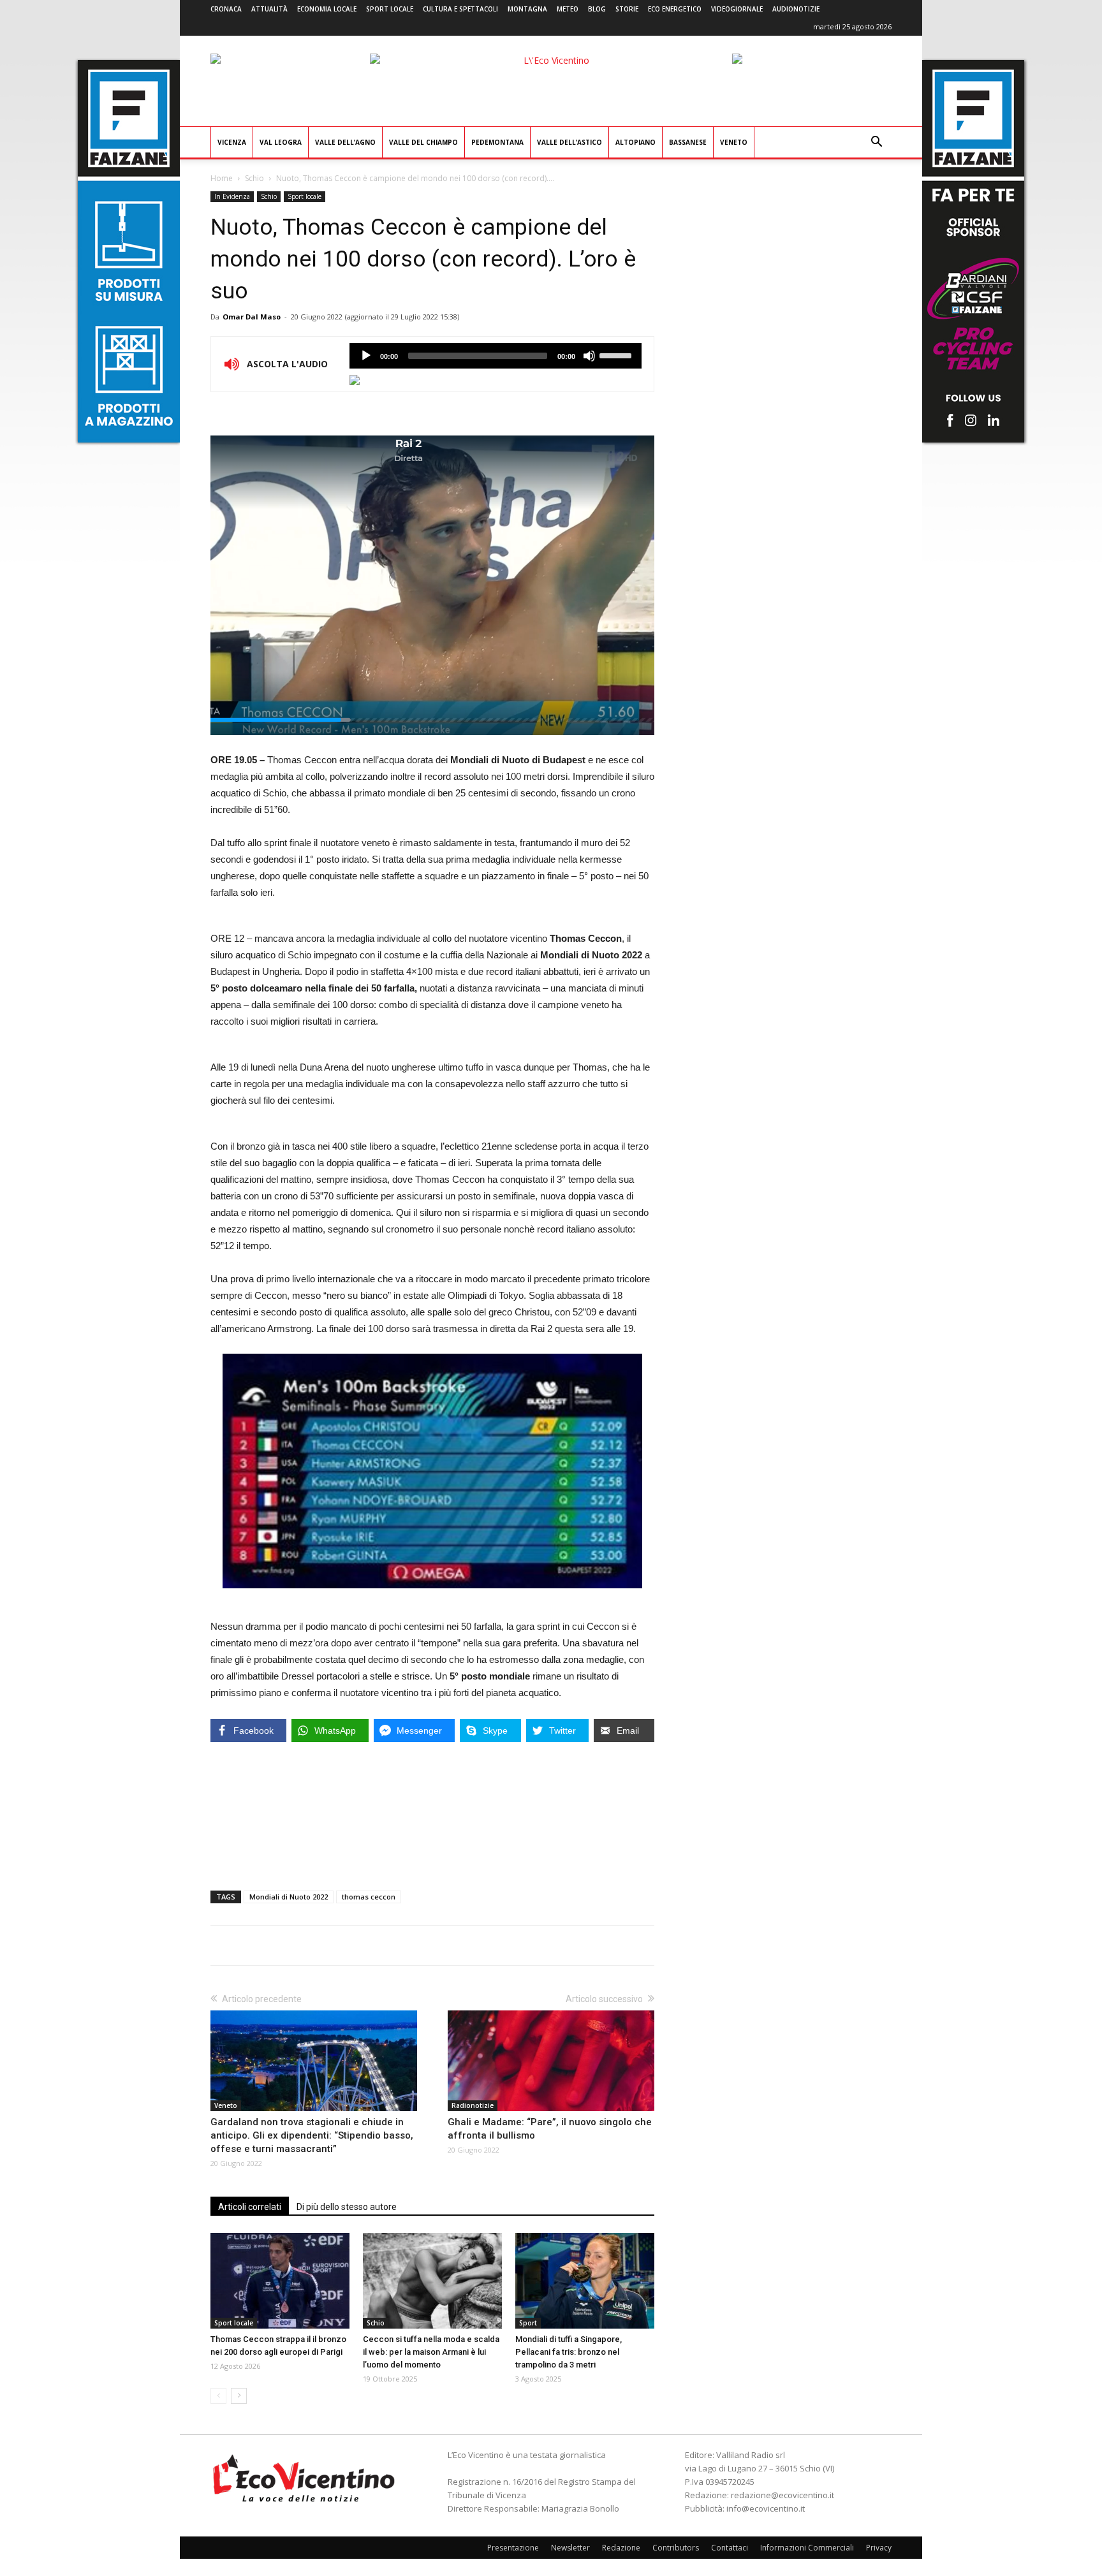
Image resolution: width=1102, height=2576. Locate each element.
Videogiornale (737, 9)
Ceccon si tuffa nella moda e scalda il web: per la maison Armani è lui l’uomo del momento (431, 2352)
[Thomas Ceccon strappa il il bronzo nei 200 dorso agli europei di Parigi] (280, 2281)
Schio (254, 178)
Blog (597, 9)
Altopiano (635, 142)
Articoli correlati (250, 2207)
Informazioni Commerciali (807, 2548)
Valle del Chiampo (423, 142)
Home (222, 178)
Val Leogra (281, 142)
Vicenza (232, 142)
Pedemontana (497, 142)
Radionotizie (473, 2105)
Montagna (527, 9)
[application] (496, 356)
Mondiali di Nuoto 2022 (289, 1897)
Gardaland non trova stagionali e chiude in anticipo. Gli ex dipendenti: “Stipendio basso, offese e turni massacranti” (312, 2135)
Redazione (621, 2548)
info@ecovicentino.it (766, 2508)
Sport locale (390, 9)
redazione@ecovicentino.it (782, 2495)
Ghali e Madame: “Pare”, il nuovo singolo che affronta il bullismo (550, 2129)
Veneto (734, 142)
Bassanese (688, 142)
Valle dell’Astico (569, 142)
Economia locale (327, 9)
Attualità (269, 9)
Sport (528, 2323)
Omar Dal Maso (252, 317)
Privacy (879, 2548)
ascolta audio (366, 356)
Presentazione (513, 2548)
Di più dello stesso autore (347, 2207)
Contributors (676, 2548)
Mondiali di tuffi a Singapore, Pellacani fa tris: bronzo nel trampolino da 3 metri (569, 2352)
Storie (627, 9)
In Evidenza (232, 196)
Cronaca (226, 9)
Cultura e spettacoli (460, 9)
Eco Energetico (675, 9)
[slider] (617, 355)
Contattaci (730, 2548)
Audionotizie (796, 9)
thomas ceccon (369, 1897)
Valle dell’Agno (345, 142)
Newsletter (570, 2548)
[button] (876, 143)
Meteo (568, 9)
